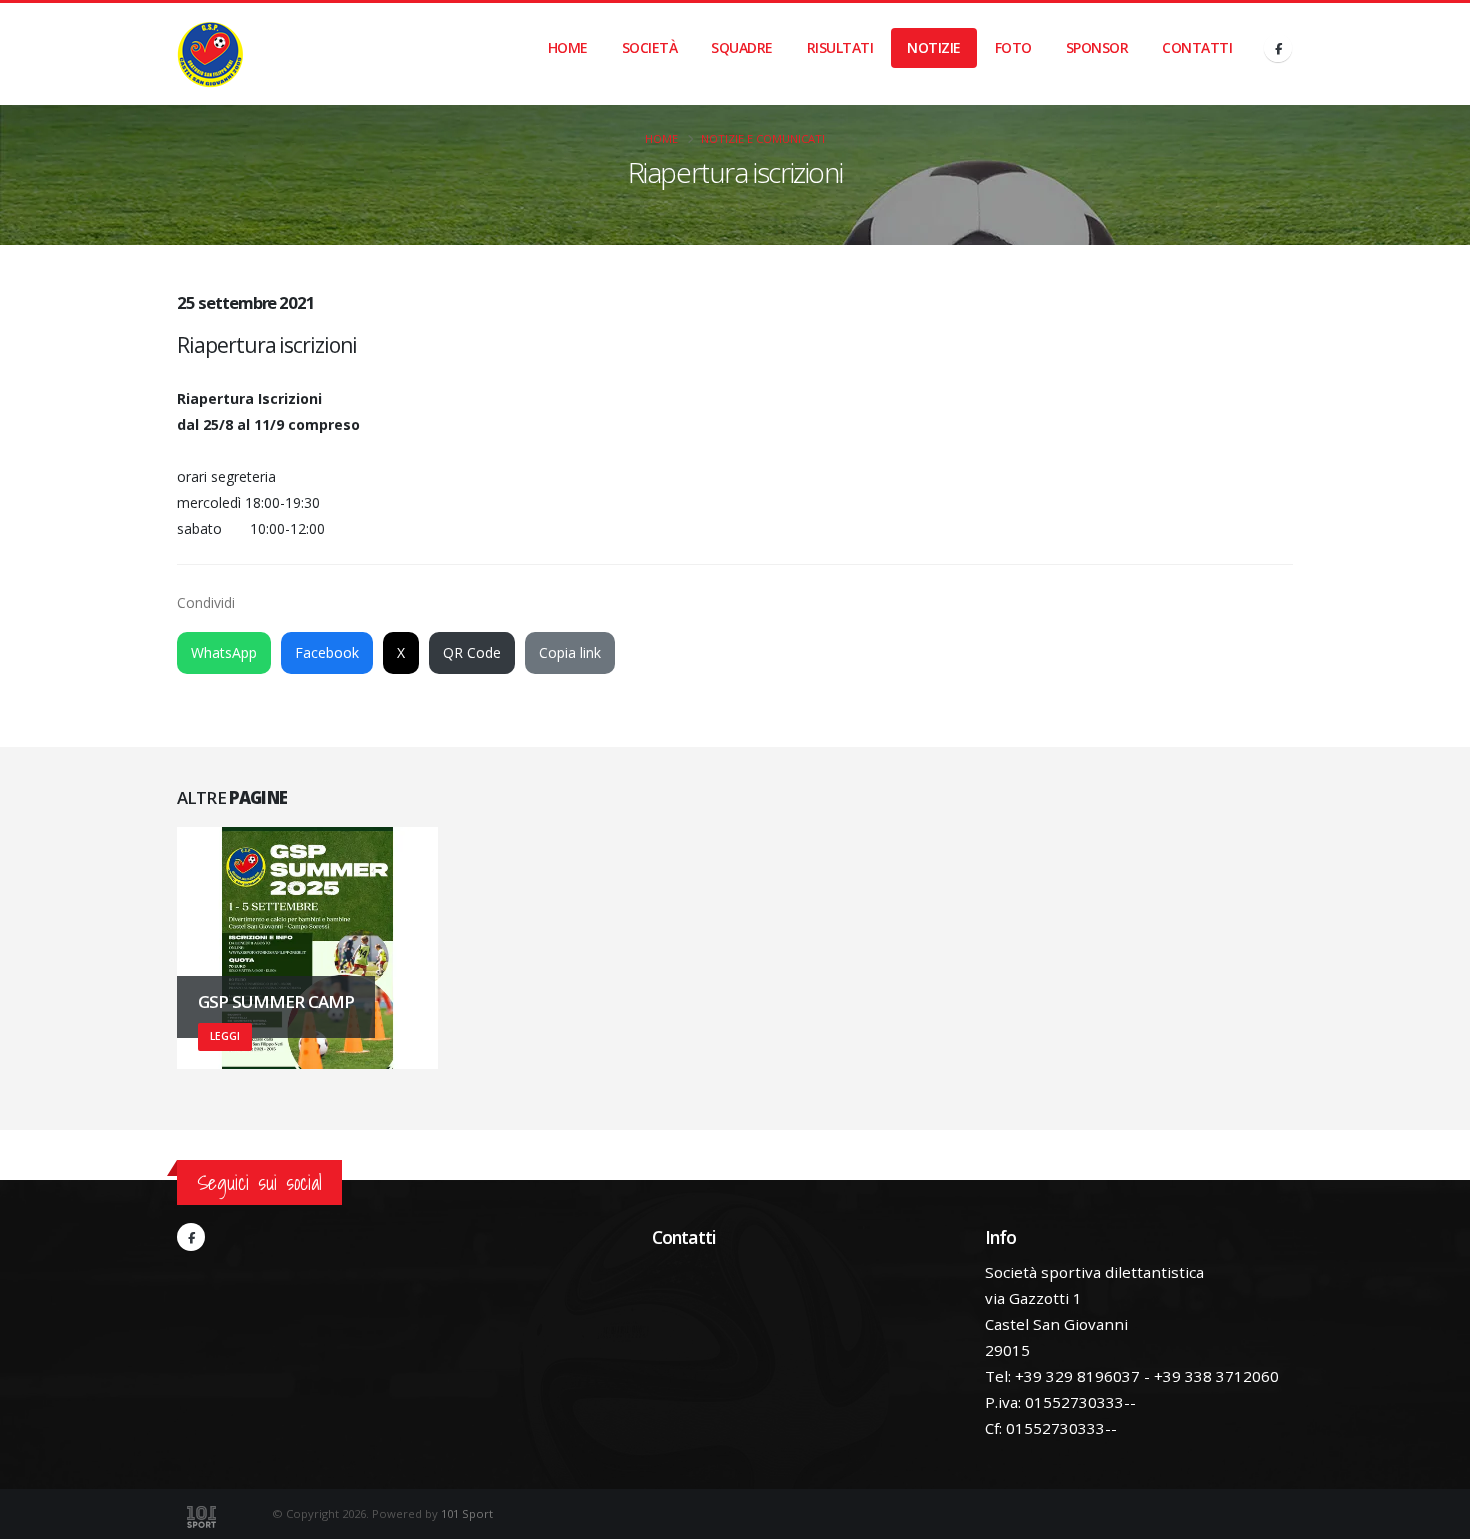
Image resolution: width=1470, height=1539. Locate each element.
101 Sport (467, 1513)
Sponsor (1097, 47)
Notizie (934, 47)
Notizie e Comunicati (763, 138)
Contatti (1197, 47)
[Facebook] (1278, 48)
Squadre (742, 47)
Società (650, 47)
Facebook (327, 652)
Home (568, 47)
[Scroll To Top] (1435, 1516)
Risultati (840, 47)
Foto (1013, 47)
